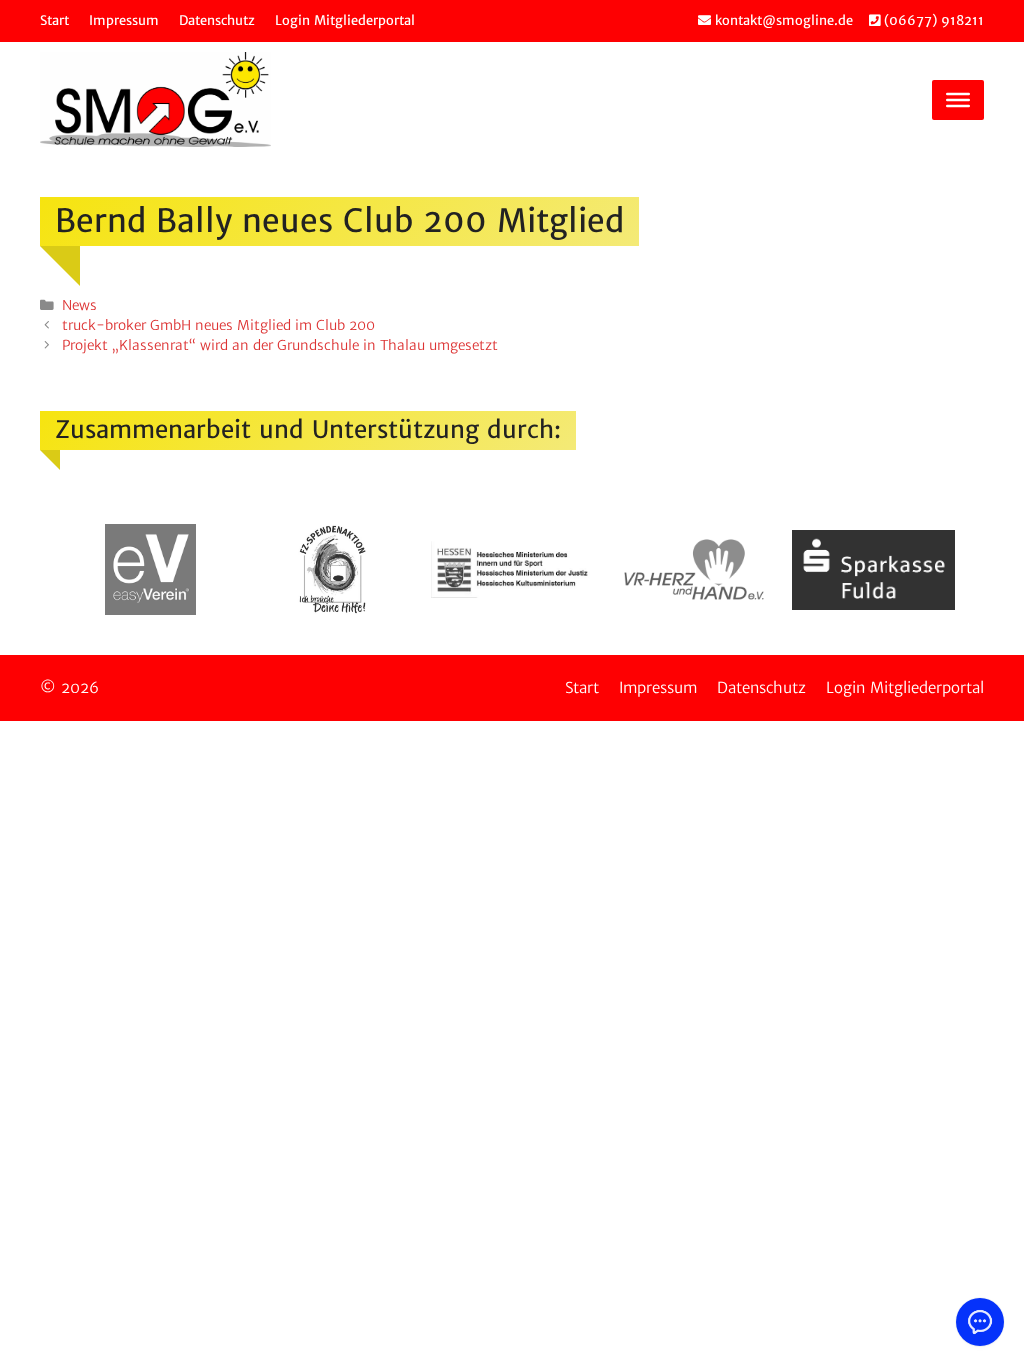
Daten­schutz (217, 20)
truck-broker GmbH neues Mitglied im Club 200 (218, 325)
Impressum (124, 20)
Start (54, 20)
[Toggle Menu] (958, 99)
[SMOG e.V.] (155, 99)
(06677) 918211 (932, 20)
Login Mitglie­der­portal (345, 20)
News (79, 305)
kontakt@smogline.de (782, 20)
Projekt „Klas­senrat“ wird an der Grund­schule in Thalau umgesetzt (280, 345)
